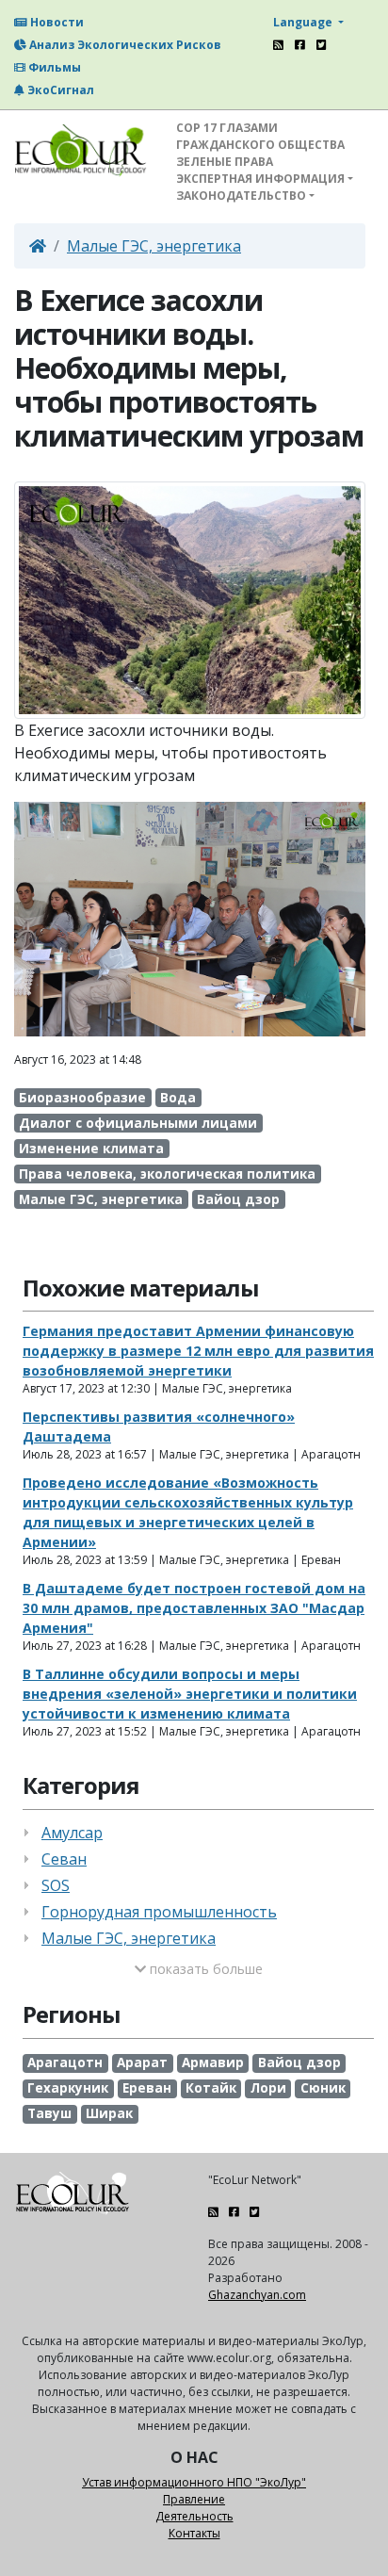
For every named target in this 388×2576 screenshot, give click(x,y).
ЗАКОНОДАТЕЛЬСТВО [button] (241, 196)
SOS (56, 1885)
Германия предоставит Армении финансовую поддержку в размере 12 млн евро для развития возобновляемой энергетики (198, 1351)
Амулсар (72, 1833)
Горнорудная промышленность (159, 1912)
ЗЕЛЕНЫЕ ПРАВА (225, 162)
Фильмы (53, 67)
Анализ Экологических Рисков (124, 45)
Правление (194, 2499)
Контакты (194, 2533)
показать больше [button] (204, 1969)
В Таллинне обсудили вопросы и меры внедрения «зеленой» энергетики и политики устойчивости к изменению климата (190, 1694)
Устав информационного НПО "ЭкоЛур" (194, 2482)
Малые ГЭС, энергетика (154, 246)
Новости (56, 22)
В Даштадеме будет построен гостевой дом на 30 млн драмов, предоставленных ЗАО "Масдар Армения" (194, 1608)
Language (304, 22)
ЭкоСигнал (59, 90)
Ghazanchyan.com (257, 2295)
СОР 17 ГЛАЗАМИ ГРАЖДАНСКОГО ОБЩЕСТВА (260, 136)
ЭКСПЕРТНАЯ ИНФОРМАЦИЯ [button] (260, 179)
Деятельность (194, 2516)
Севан (64, 1859)
